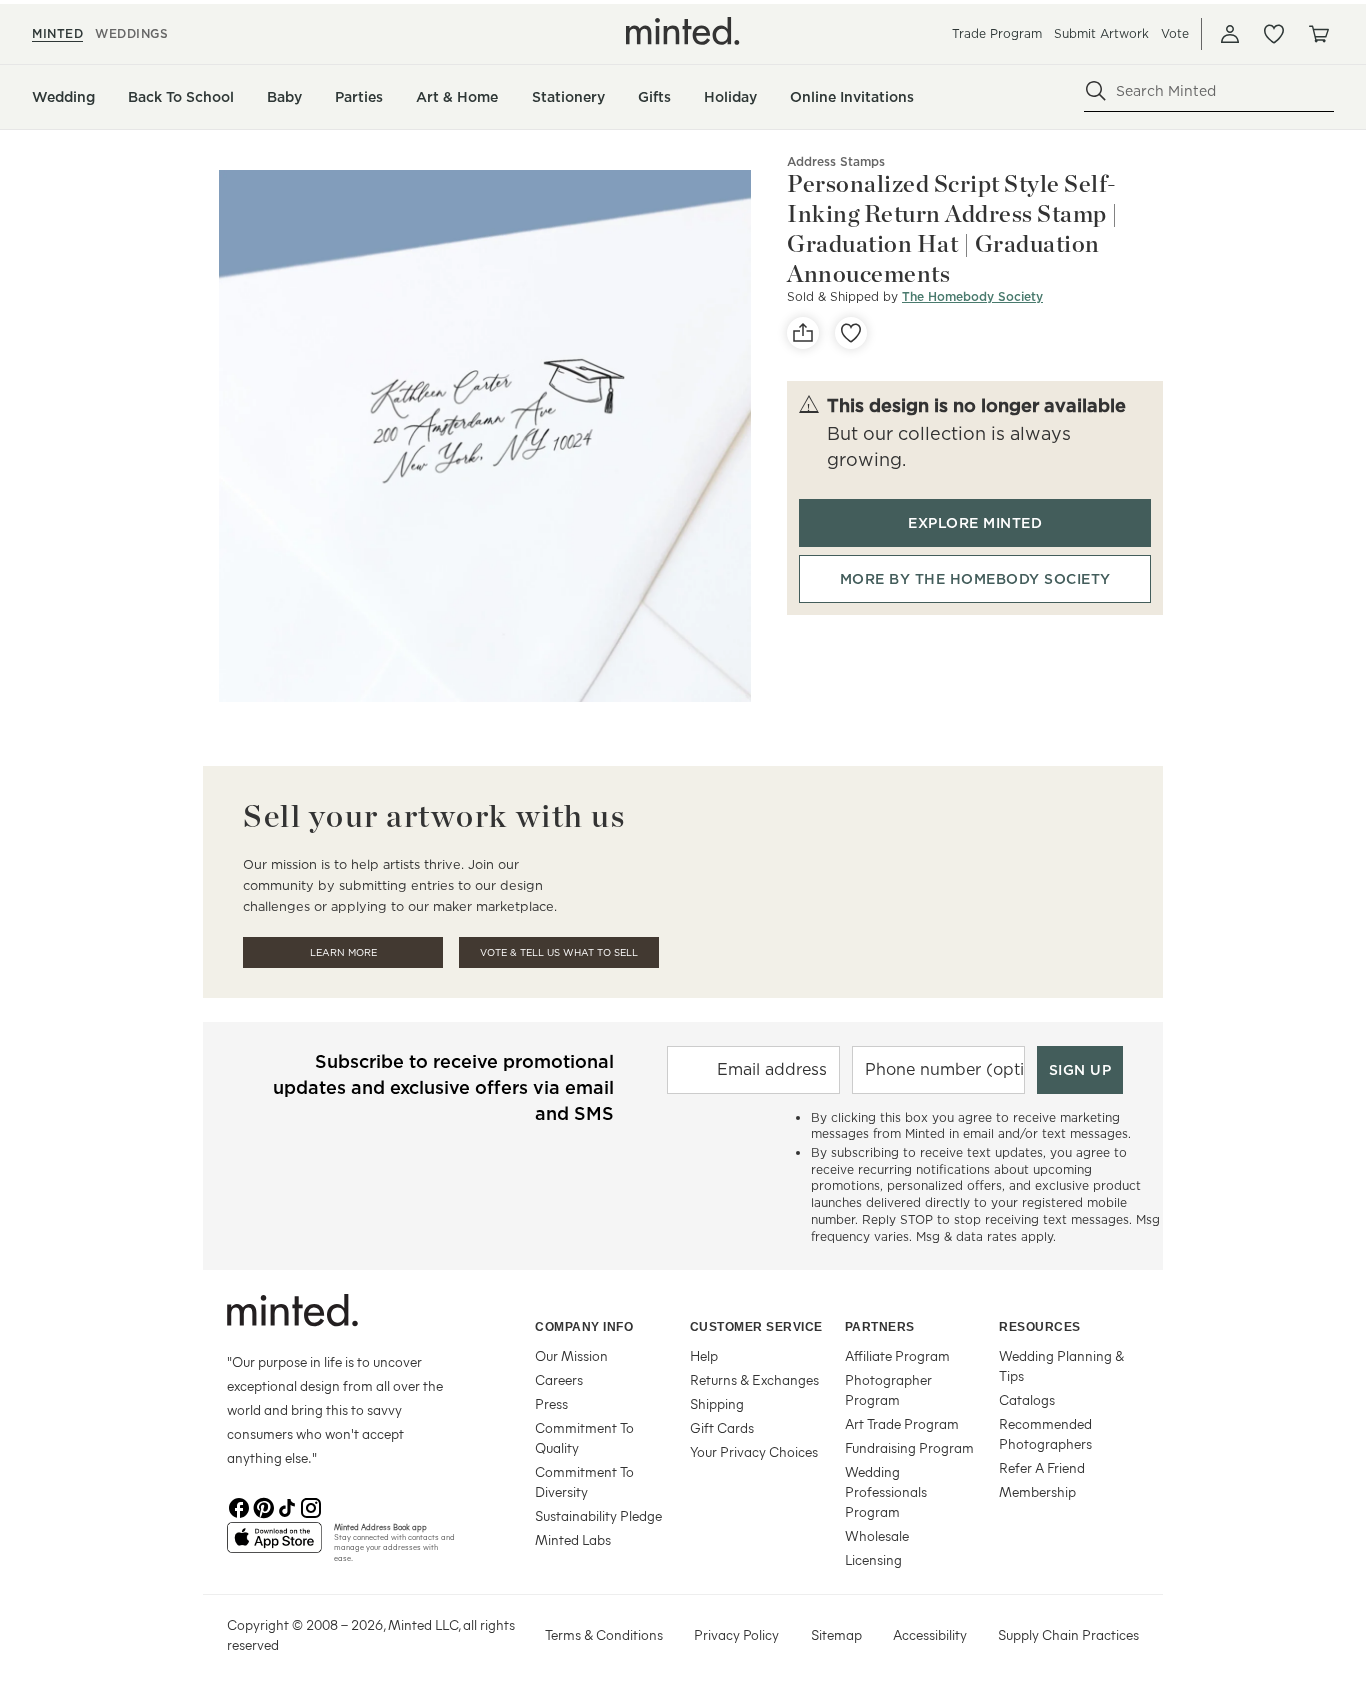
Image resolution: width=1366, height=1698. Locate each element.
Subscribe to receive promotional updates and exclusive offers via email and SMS (443, 1087)
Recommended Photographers (1045, 1433)
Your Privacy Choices (754, 1451)
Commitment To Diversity (584, 1481)
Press (551, 1403)
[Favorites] (1274, 34)
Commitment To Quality (584, 1437)
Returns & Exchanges (754, 1379)
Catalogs (1027, 1399)
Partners (880, 1327)
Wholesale (877, 1535)
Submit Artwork (1101, 33)
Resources (1040, 1327)
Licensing (873, 1559)
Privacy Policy (736, 1634)
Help (704, 1355)
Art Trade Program (902, 1423)
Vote (1175, 33)
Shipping (717, 1403)
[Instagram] (311, 1506)
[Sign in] (1230, 34)
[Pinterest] (263, 1506)
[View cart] (1318, 34)
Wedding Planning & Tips (1061, 1365)
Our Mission (571, 1355)
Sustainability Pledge (598, 1515)
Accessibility (930, 1634)
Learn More (343, 952)
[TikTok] (287, 1506)
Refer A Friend (1042, 1467)
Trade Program (997, 33)
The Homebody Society (972, 296)
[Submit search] (1096, 91)
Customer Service (756, 1327)
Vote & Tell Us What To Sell (559, 952)
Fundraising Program (909, 1447)
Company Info (584, 1327)
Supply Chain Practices (1068, 1634)
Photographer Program (888, 1389)
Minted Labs (573, 1539)
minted (57, 33)
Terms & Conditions (604, 1634)
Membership (1037, 1491)
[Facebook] (239, 1506)
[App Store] (274, 1546)
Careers (559, 1379)
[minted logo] (683, 31)
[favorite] (851, 333)
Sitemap (836, 1634)
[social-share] (803, 333)
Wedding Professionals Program (886, 1491)
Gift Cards (722, 1427)
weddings (131, 33)
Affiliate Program (897, 1355)
